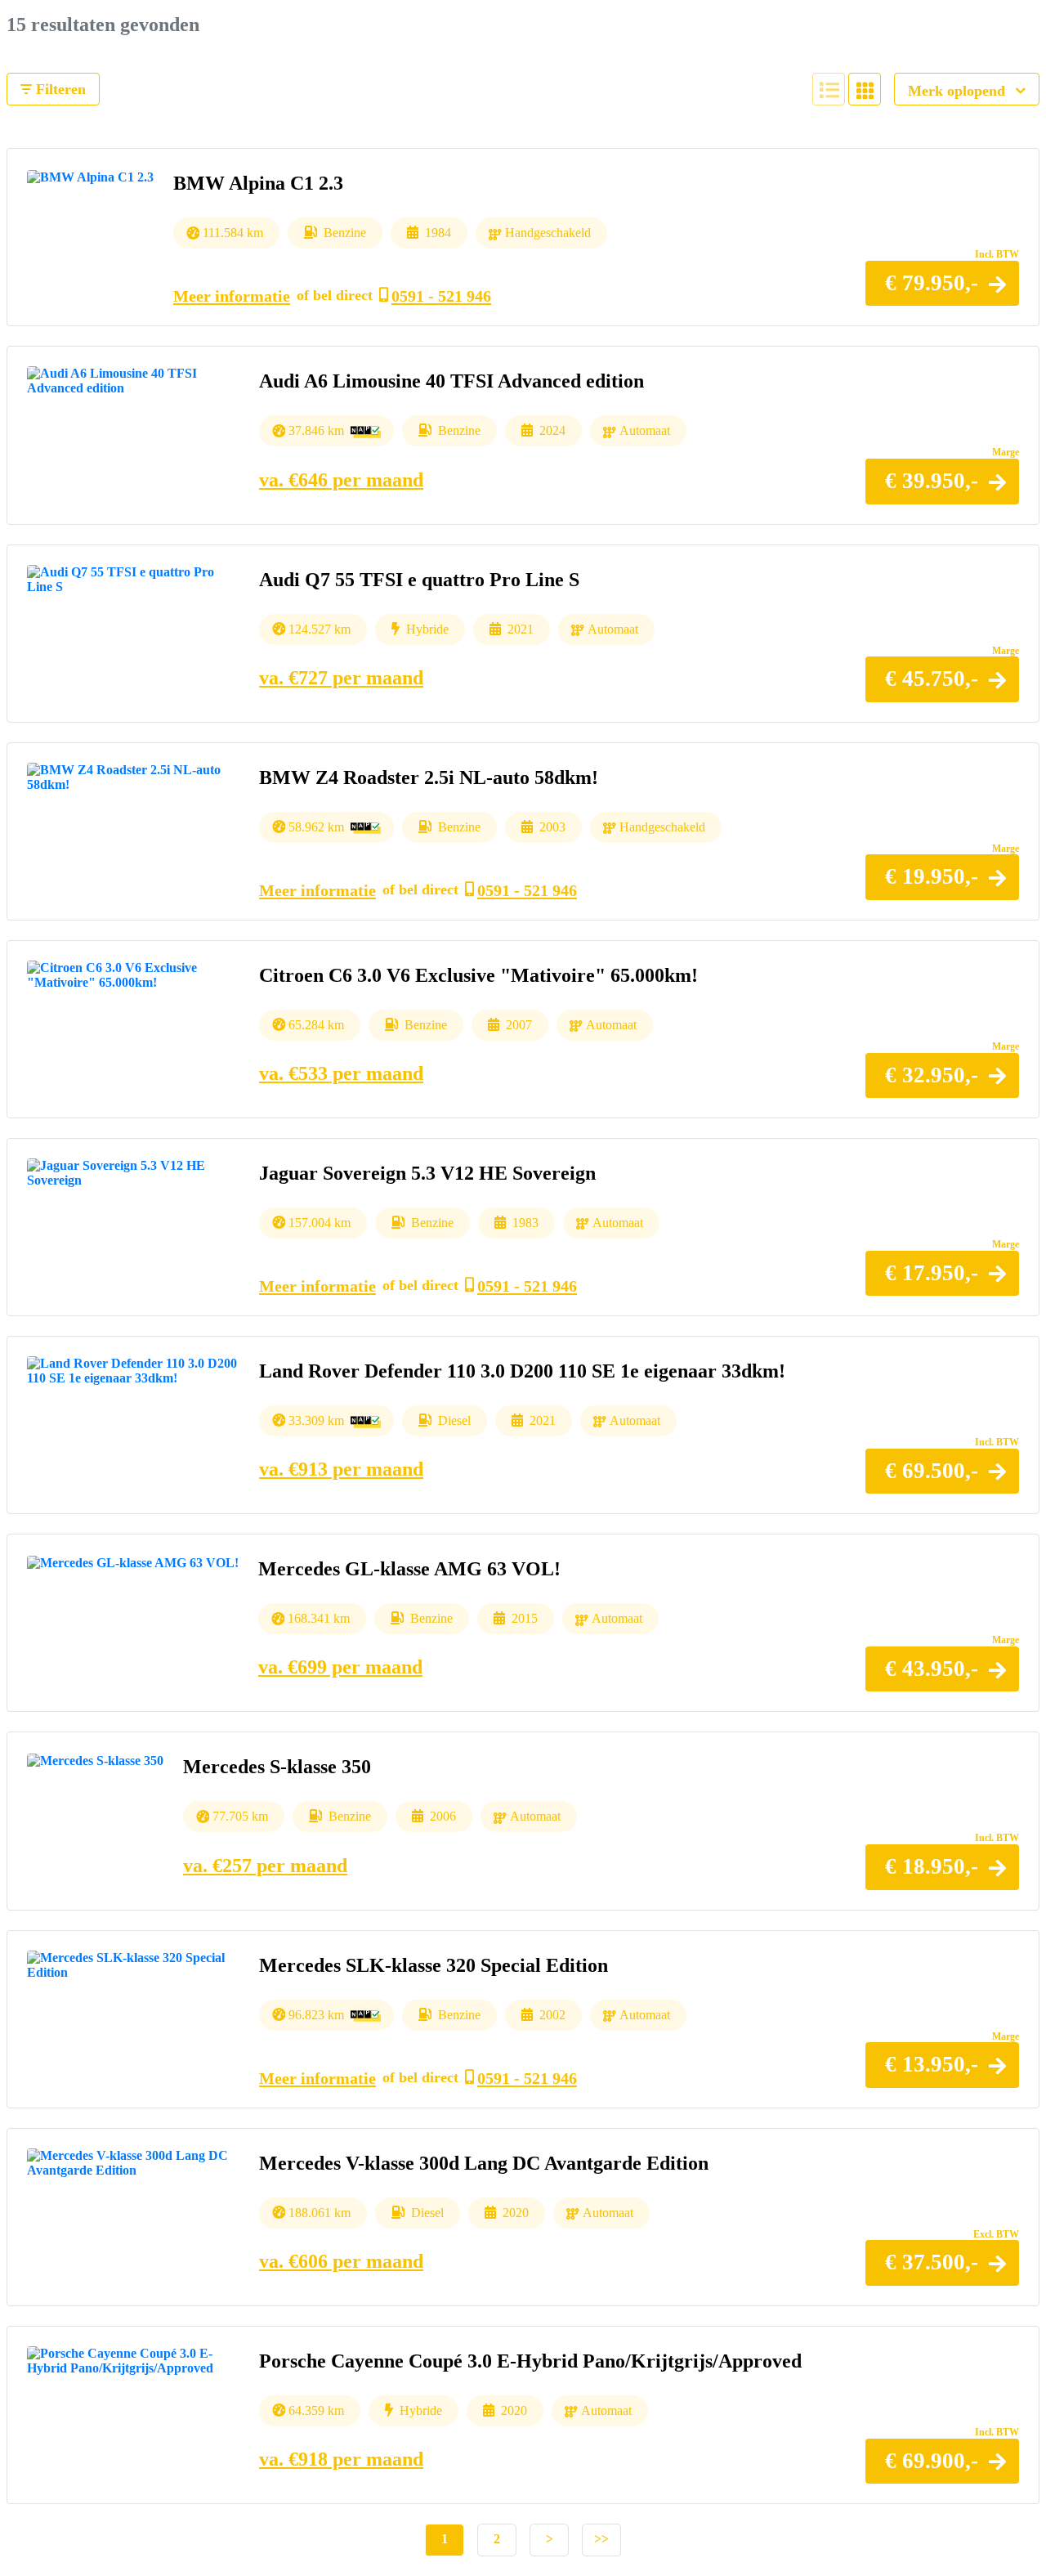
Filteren (59, 89)
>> (601, 2539)
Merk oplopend (959, 91)
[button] (942, 283)
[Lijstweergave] (829, 89)
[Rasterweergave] (865, 89)
